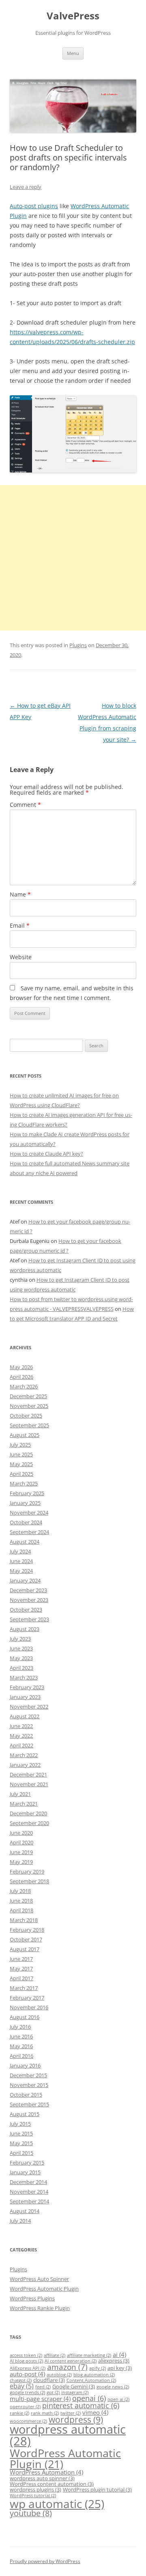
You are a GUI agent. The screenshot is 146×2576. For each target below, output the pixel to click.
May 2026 (21, 1367)
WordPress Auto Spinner (39, 2279)
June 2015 (21, 2133)
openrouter (25, 2407)
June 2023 (21, 1648)
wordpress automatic (68, 2435)
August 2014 (25, 2211)
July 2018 (20, 1891)
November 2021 (29, 1784)
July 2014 (20, 2221)
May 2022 (21, 1736)
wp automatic (57, 2504)
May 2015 (21, 2143)
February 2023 (27, 1687)
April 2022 (21, 1745)
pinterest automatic (81, 2405)
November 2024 (29, 1513)
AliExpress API (28, 2368)
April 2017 (21, 1978)
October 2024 (26, 1522)
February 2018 (27, 1930)
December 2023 (28, 1590)
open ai (118, 2399)
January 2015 (25, 2172)
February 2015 (27, 2162)
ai (119, 2354)
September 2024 (29, 1532)
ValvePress (73, 16)
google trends (27, 2392)
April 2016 (21, 2056)
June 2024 (21, 1561)
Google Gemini (74, 2386)
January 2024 (25, 1580)
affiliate (55, 2355)
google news (113, 2387)
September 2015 (29, 2104)
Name (20, 894)
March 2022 (24, 1755)
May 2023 (21, 1658)
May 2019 (21, 1862)
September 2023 (29, 1619)
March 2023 (24, 1677)
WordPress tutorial (33, 2496)
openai (89, 2398)
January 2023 (25, 1697)
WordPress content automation (52, 2484)
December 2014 (28, 2182)
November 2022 (29, 1707)
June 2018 (21, 1901)
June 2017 (21, 1959)
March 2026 (24, 1386)
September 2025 (29, 1425)
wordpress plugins (35, 2490)
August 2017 (25, 1949)
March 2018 (24, 1920)
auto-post (27, 2374)
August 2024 (25, 1542)
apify (98, 2368)
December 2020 (28, 1813)
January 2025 (25, 1503)
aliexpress (114, 2361)
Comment (25, 805)
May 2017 (21, 1968)
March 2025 (24, 1483)
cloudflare (49, 2380)
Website (21, 957)
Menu (73, 53)
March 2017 (24, 1988)
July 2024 (20, 1551)
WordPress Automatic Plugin (44, 2289)
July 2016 (20, 2027)
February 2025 (27, 1493)
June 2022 (21, 1726)
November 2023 (29, 1600)
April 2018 (21, 1910)
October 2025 (26, 1416)
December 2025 (28, 1396)
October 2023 (26, 1610)
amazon (67, 2367)
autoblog (59, 2375)
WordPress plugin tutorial (97, 2490)
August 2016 (25, 2017)
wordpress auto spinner (42, 2478)
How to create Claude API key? (46, 1154)
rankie (19, 2413)
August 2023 (25, 1629)
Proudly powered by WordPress (45, 2561)
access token (26, 2355)
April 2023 (21, 1668)
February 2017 (27, 1998)
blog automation (94, 2375)
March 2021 (24, 1804)
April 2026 (21, 1377)
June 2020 (21, 1833)
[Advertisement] (73, 558)
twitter (71, 2413)
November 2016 (29, 2007)
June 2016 (21, 2036)
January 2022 (25, 1765)
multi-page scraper (40, 2399)
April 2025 (21, 1474)
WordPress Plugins (32, 2298)
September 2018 (29, 1881)
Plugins (78, 645)
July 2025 (20, 1445)
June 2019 (21, 1852)
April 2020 (21, 1842)
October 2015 (26, 2095)
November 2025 (29, 1406)
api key (120, 2368)
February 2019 (27, 1871)
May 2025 (21, 1464)
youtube (31, 2513)
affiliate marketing (89, 2355)
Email (20, 925)
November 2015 (29, 2085)
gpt (53, 2392)
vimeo (95, 2412)
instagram (75, 2392)
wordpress (76, 2420)
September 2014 (29, 2201)
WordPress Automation (46, 2472)
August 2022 (25, 1716)
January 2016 (25, 2065)
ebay (22, 2386)
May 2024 (21, 1571)
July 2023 (20, 1639)
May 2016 (21, 2046)
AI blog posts (26, 2361)
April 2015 (21, 2153)
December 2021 (28, 1774)
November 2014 (29, 2192)
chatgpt (21, 2380)
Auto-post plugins (34, 206)
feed (43, 2387)
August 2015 (25, 2114)
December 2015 (28, 2075)
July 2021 (20, 1794)
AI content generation (71, 2361)
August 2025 (25, 1435)
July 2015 (20, 2124)
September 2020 (29, 1823)
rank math (45, 2413)
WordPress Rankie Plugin (40, 2308)
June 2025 (21, 1454)
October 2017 (26, 1939)
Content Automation (91, 2380)
